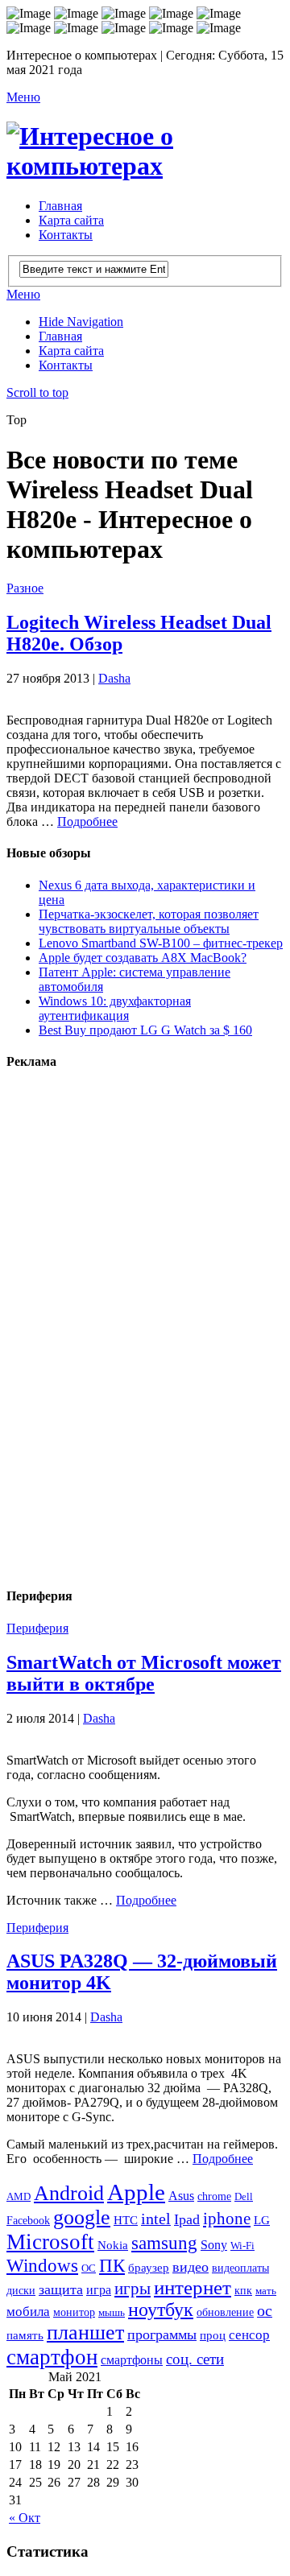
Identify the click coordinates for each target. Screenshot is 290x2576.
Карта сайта (71, 220)
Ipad (187, 2219)
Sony (214, 2245)
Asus (181, 2196)
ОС (89, 2268)
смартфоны (132, 2360)
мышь (112, 2312)
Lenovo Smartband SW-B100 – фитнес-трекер (161, 943)
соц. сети (195, 2359)
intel (156, 2219)
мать (266, 2291)
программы (162, 2334)
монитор (74, 2312)
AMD (19, 2196)
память (25, 2335)
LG (262, 2220)
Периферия (37, 1628)
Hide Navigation (81, 322)
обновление (225, 2312)
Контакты (66, 235)
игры (133, 2289)
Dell (244, 2196)
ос (265, 2311)
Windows (42, 2265)
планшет (85, 2332)
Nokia (113, 2245)
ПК (112, 2265)
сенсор (249, 2335)
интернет (193, 2287)
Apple (136, 2192)
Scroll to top (37, 392)
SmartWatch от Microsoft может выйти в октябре (144, 1673)
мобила (28, 2312)
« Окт (25, 2518)
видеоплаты (240, 2268)
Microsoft (50, 2242)
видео (191, 2267)
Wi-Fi (242, 2246)
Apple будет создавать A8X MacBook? (143, 958)
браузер (149, 2267)
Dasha (114, 678)
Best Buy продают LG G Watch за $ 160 (145, 1030)
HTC (126, 2220)
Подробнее (87, 822)
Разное (25, 588)
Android (69, 2193)
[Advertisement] (127, 1327)
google (82, 2217)
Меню (23, 97)
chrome (214, 2196)
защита (61, 2289)
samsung (164, 2243)
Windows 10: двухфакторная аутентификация (115, 1008)
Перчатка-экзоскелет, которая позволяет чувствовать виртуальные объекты (149, 921)
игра (99, 2290)
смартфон (52, 2357)
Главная (60, 206)
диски (21, 2290)
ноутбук (161, 2310)
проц (213, 2335)
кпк (243, 2290)
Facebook (28, 2221)
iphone (227, 2219)
